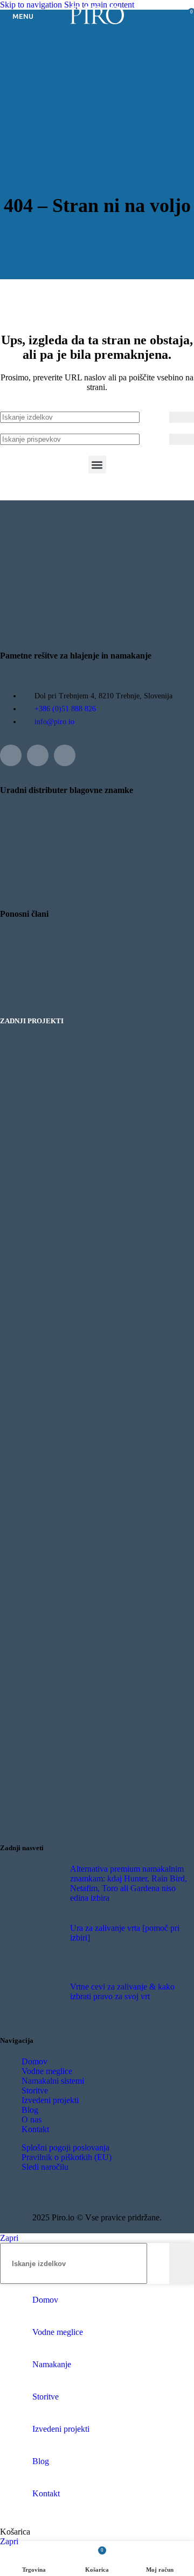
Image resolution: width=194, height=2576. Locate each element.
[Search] (182, 417)
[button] (97, 465)
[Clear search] (161, 417)
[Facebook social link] (11, 755)
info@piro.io (54, 722)
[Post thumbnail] (42, 1886)
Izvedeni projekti (50, 2100)
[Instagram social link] (38, 755)
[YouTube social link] (65, 755)
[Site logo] (97, 24)
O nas (32, 2119)
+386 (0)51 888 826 (65, 709)
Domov (34, 2061)
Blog (30, 2110)
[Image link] (27, 989)
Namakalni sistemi (53, 2081)
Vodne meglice (47, 2071)
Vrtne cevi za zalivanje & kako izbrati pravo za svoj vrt (122, 1991)
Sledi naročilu (45, 2167)
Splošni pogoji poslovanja (65, 2147)
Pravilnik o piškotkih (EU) (67, 2157)
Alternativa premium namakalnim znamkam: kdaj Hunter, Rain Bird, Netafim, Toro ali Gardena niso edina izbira (129, 1883)
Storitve (35, 2090)
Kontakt (35, 2129)
